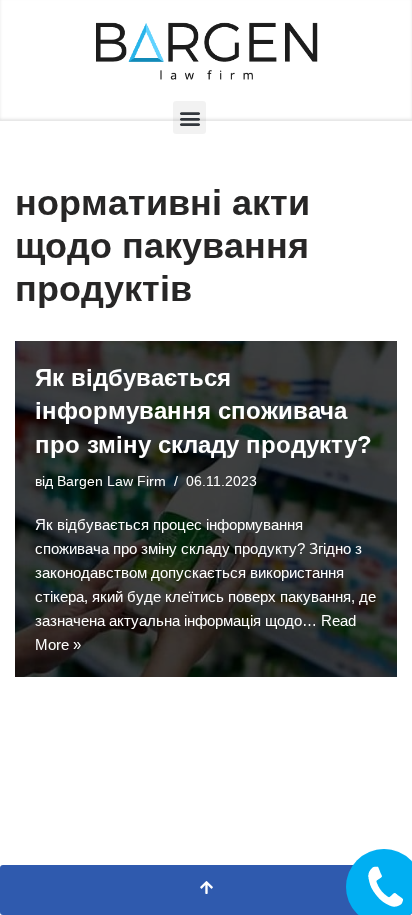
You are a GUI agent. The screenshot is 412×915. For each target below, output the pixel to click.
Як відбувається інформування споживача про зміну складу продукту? (203, 411)
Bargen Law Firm (111, 481)
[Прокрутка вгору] (206, 890)
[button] (189, 117)
